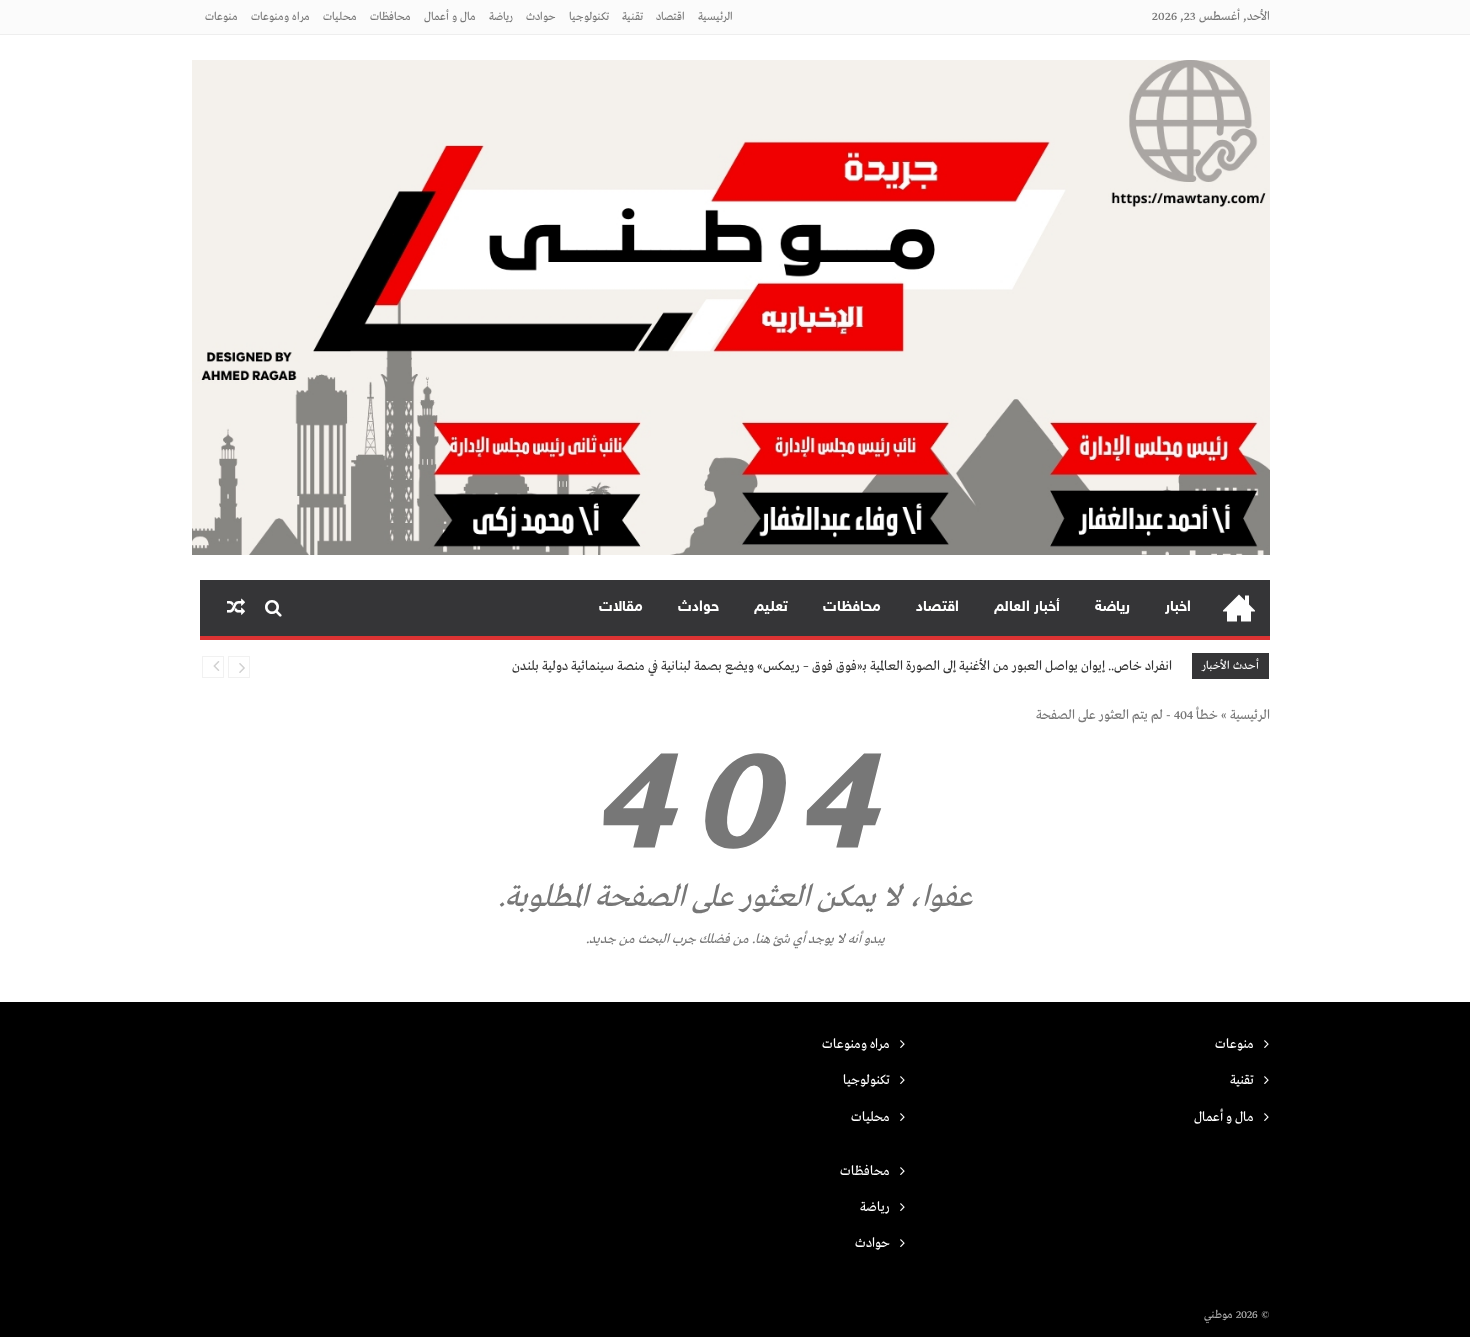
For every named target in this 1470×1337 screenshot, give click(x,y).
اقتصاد (670, 17)
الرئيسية (715, 17)
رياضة (501, 17)
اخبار (1178, 607)
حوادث (541, 17)
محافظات (390, 17)
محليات (340, 17)
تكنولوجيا (589, 17)
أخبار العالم (1027, 607)
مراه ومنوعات (280, 17)
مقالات (621, 607)
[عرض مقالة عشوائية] (236, 608)
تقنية (632, 17)
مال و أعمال (450, 17)
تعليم (771, 607)
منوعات (221, 17)
